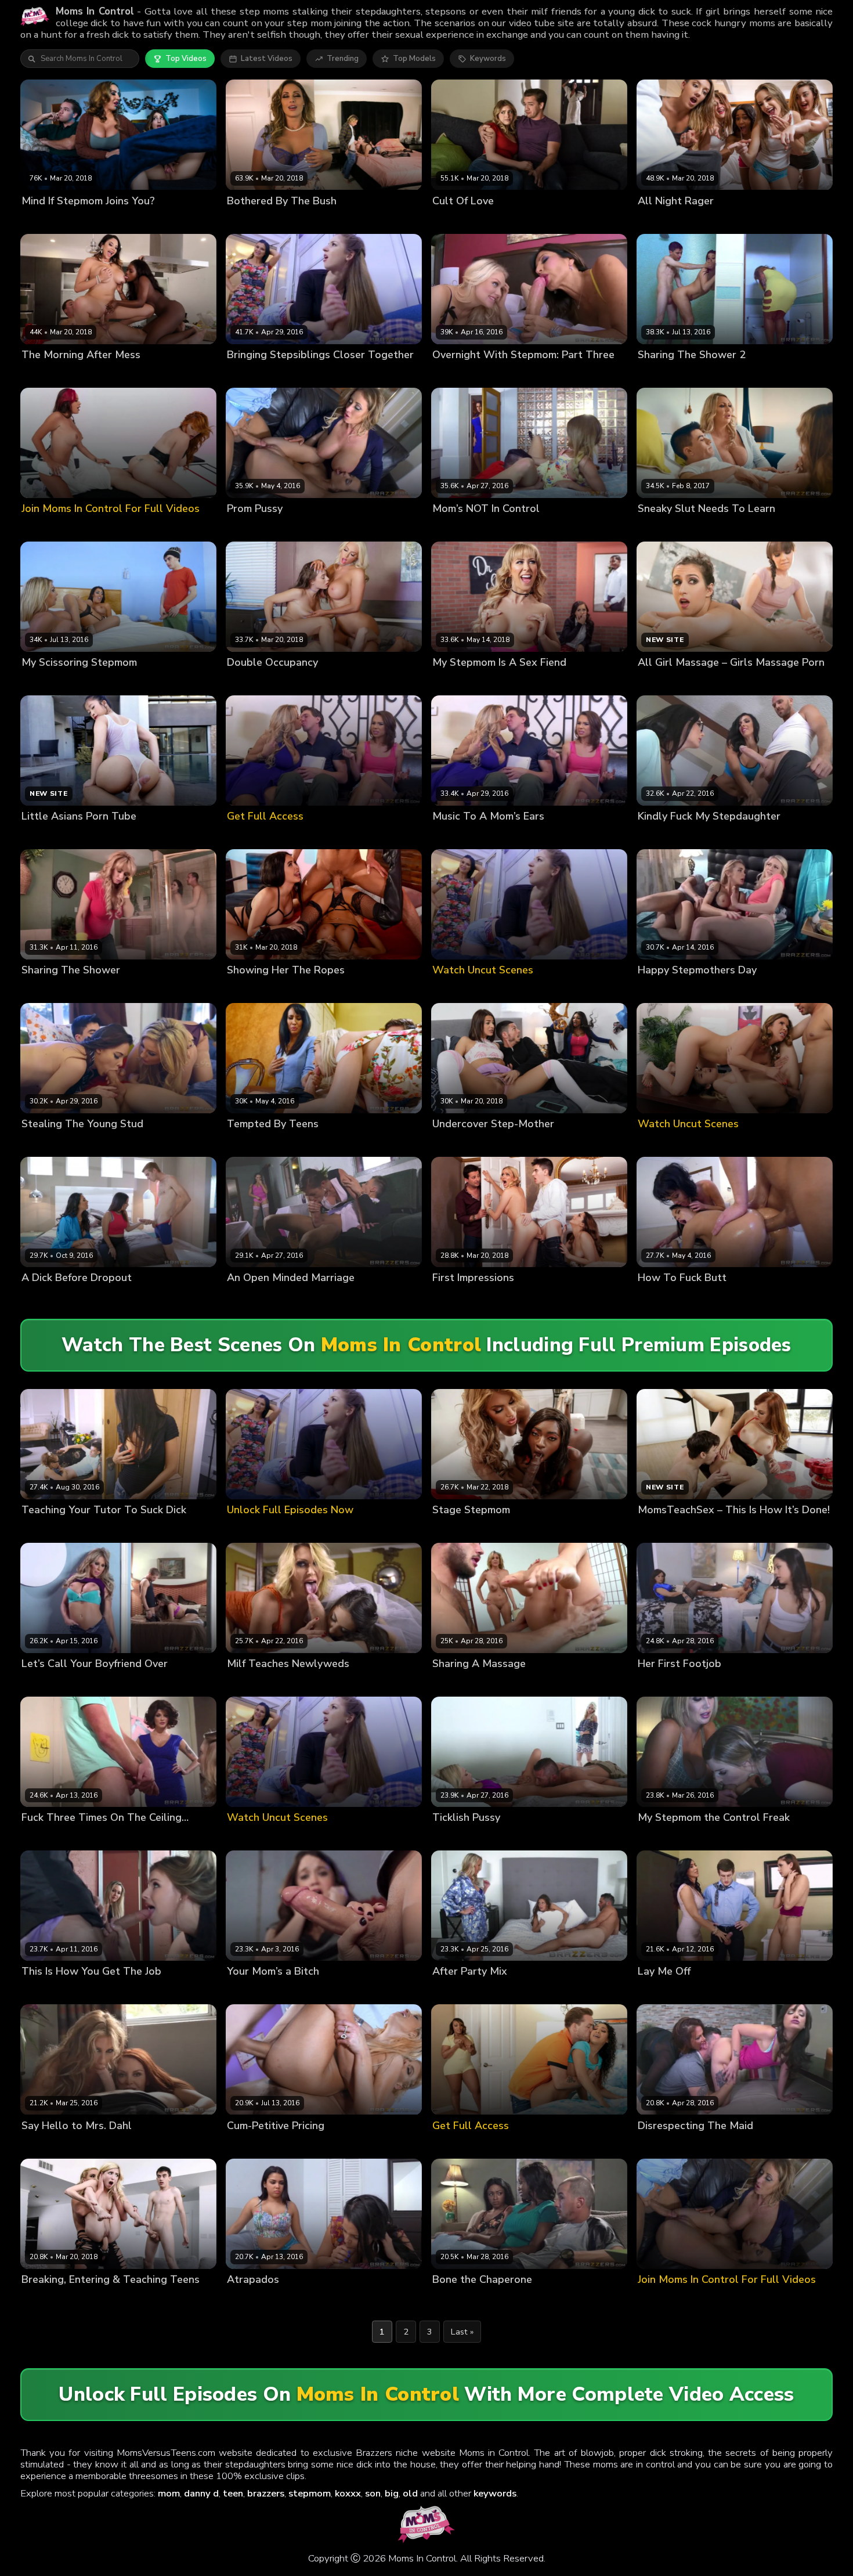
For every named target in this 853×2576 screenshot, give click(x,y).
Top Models (414, 59)
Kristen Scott (45, 220)
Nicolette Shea (311, 682)
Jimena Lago (506, 1298)
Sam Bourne (576, 528)
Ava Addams (661, 220)
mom (169, 2493)
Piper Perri (96, 2299)
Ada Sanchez (252, 2299)
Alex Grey (450, 1837)
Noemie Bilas (104, 374)
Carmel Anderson (465, 528)
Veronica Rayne (722, 836)
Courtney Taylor (312, 990)
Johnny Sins (776, 836)
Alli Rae (447, 374)
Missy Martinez (49, 374)
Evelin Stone (523, 1144)
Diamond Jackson (464, 1144)
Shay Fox (244, 1991)
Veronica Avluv (713, 1298)
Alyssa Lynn (454, 836)
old (410, 2493)
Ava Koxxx (41, 682)
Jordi (142, 1144)
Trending (343, 59)
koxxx (348, 2493)
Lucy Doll (655, 1684)
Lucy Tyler (91, 1837)
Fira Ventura (660, 528)
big (392, 2493)
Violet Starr (102, 1298)
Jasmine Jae (248, 374)
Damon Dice (564, 1991)
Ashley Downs (48, 1144)
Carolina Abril (252, 1684)
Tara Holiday (489, 374)
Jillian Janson (101, 1991)
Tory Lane (695, 2145)
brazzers (266, 2493)
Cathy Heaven (253, 1298)
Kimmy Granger (717, 220)
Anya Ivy (448, 2299)
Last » (462, 2332)
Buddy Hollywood (346, 1144)
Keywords (488, 59)
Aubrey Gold (250, 1144)
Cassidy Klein (46, 1684)
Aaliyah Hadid (253, 990)
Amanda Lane (663, 836)
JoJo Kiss (653, 374)
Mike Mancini (741, 2145)
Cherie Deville (506, 682)
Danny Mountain (561, 1684)
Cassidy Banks (96, 990)
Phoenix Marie (300, 2145)
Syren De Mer (701, 1684)
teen (233, 2493)
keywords (495, 2493)
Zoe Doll (82, 1530)
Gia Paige (284, 528)
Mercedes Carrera (465, 1530)
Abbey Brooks (47, 1991)
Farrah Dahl (96, 1684)
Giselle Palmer (459, 220)
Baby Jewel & (104, 1144)
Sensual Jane (525, 528)
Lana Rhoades (253, 682)
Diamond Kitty (306, 2299)
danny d (201, 2493)
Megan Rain (659, 1298)
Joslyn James (45, 1837)
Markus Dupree (563, 836)
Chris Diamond (359, 1298)
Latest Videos (267, 59)
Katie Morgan (497, 1837)
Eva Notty (245, 220)
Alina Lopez (454, 682)
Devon (683, 990)
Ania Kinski (41, 1530)
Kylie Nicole (248, 2145)
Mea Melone (306, 1298)
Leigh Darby (709, 528)
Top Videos (186, 59)
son (373, 2493)
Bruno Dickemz (362, 2299)
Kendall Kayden (498, 1684)
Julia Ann (449, 1684)
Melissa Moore (293, 220)
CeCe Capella (506, 836)
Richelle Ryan (98, 220)
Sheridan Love (516, 220)
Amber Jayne (456, 1298)
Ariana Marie (661, 1991)
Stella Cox (292, 374)
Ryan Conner (696, 374)
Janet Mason (92, 2145)
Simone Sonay (511, 1991)
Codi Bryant (489, 2299)
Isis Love (293, 1144)
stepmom (310, 2493)
